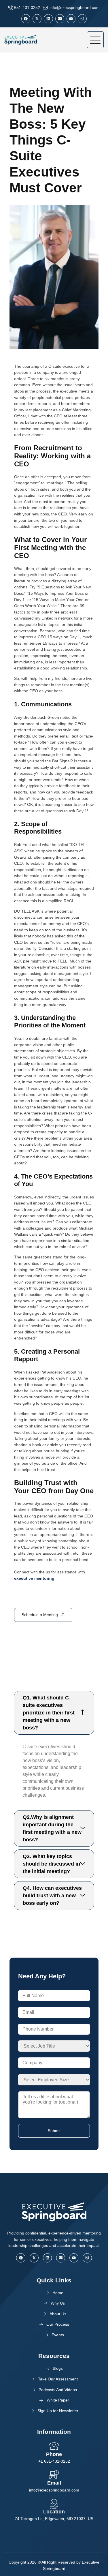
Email (54, 2483)
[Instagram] (82, 19)
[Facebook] (26, 19)
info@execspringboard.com (54, 2490)
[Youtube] (71, 19)
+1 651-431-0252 (54, 2461)
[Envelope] (60, 19)
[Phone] (54, 2446)
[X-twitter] (37, 19)
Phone (54, 2454)
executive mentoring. (35, 1578)
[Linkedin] (48, 19)
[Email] (54, 2475)
